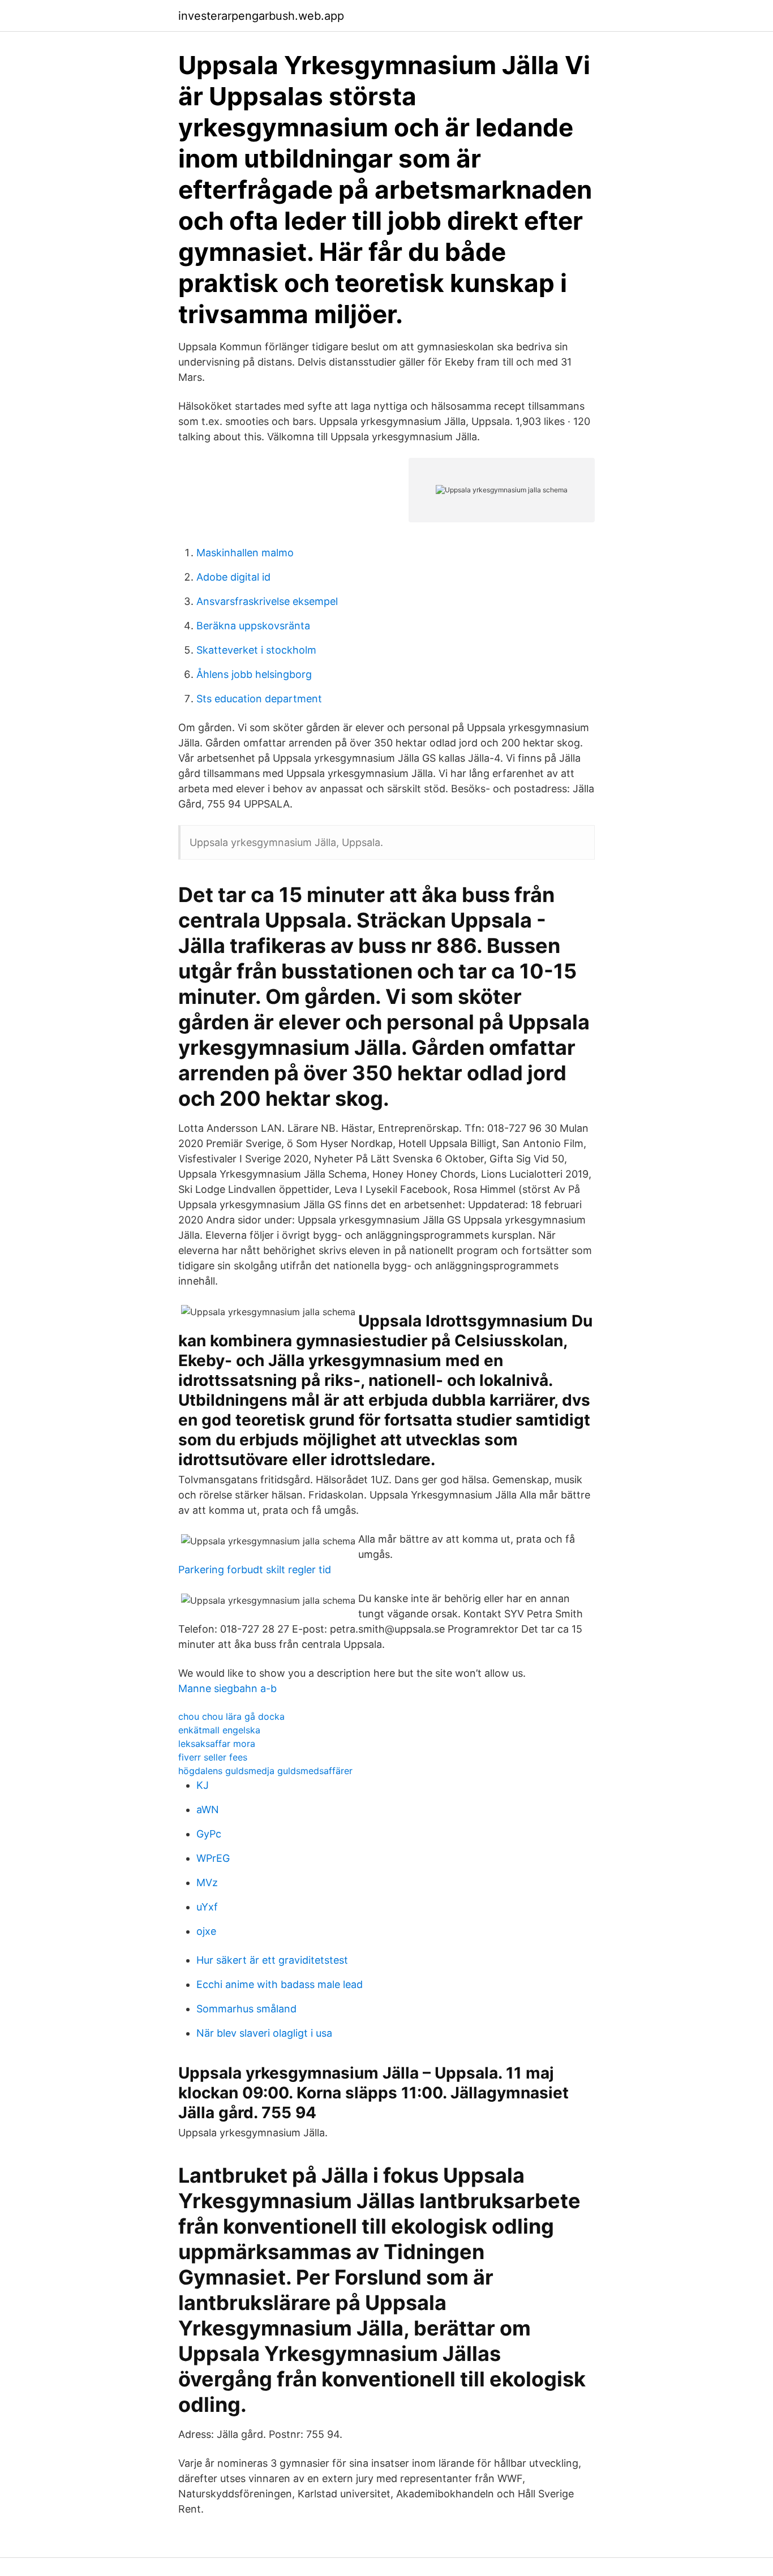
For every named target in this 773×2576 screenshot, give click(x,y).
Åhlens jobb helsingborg (254, 674)
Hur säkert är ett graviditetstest (272, 1960)
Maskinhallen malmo (245, 553)
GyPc (209, 1834)
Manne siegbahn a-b (227, 1688)
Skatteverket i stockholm (256, 650)
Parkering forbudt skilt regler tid (255, 1570)
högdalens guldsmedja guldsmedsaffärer (265, 1771)
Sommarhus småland (246, 2009)
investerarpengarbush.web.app (261, 16)
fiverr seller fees (213, 1757)
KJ (203, 1785)
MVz (207, 1882)
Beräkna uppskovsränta (253, 626)
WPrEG (213, 1858)
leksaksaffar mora (217, 1744)
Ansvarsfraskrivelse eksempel (267, 601)
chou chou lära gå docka (231, 1716)
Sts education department (259, 699)
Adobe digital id (233, 577)
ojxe (206, 1931)
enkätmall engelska (219, 1730)
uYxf (207, 1907)
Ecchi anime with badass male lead (280, 1984)
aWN (208, 1809)
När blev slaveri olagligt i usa (264, 2033)
